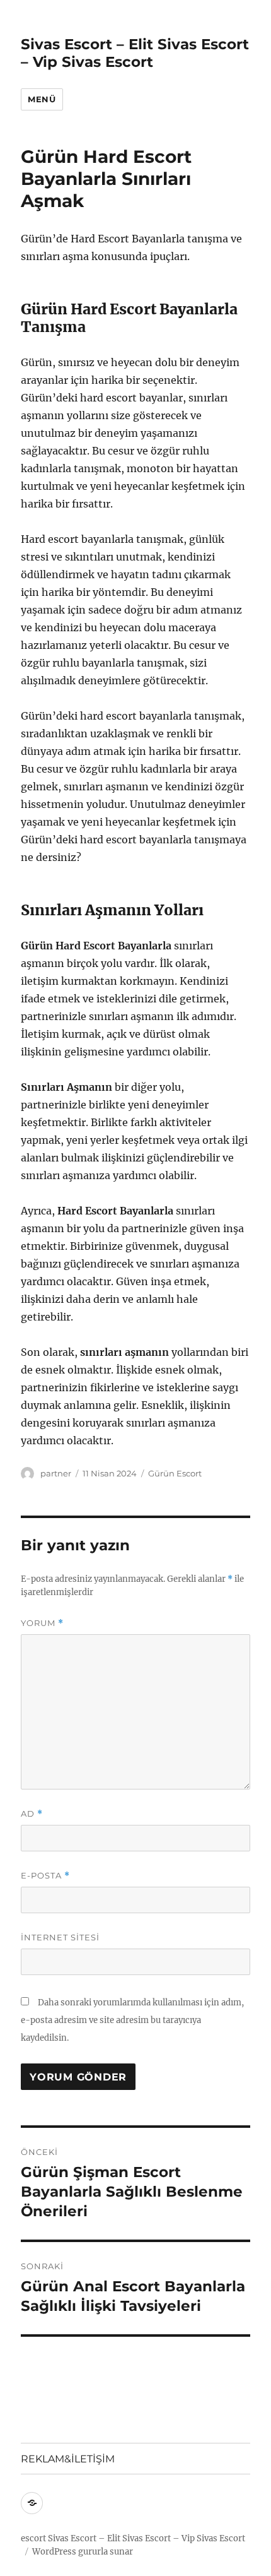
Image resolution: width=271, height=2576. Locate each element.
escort (33, 2538)
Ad (32, 1814)
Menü (42, 99)
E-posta (45, 1876)
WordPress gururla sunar (83, 2552)
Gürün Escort (175, 1473)
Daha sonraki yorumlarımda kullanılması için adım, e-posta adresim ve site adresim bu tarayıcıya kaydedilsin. (132, 2020)
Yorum (42, 1623)
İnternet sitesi (60, 1937)
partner (56, 1473)
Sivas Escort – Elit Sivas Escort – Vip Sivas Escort (135, 53)
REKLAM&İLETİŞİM (68, 2459)
